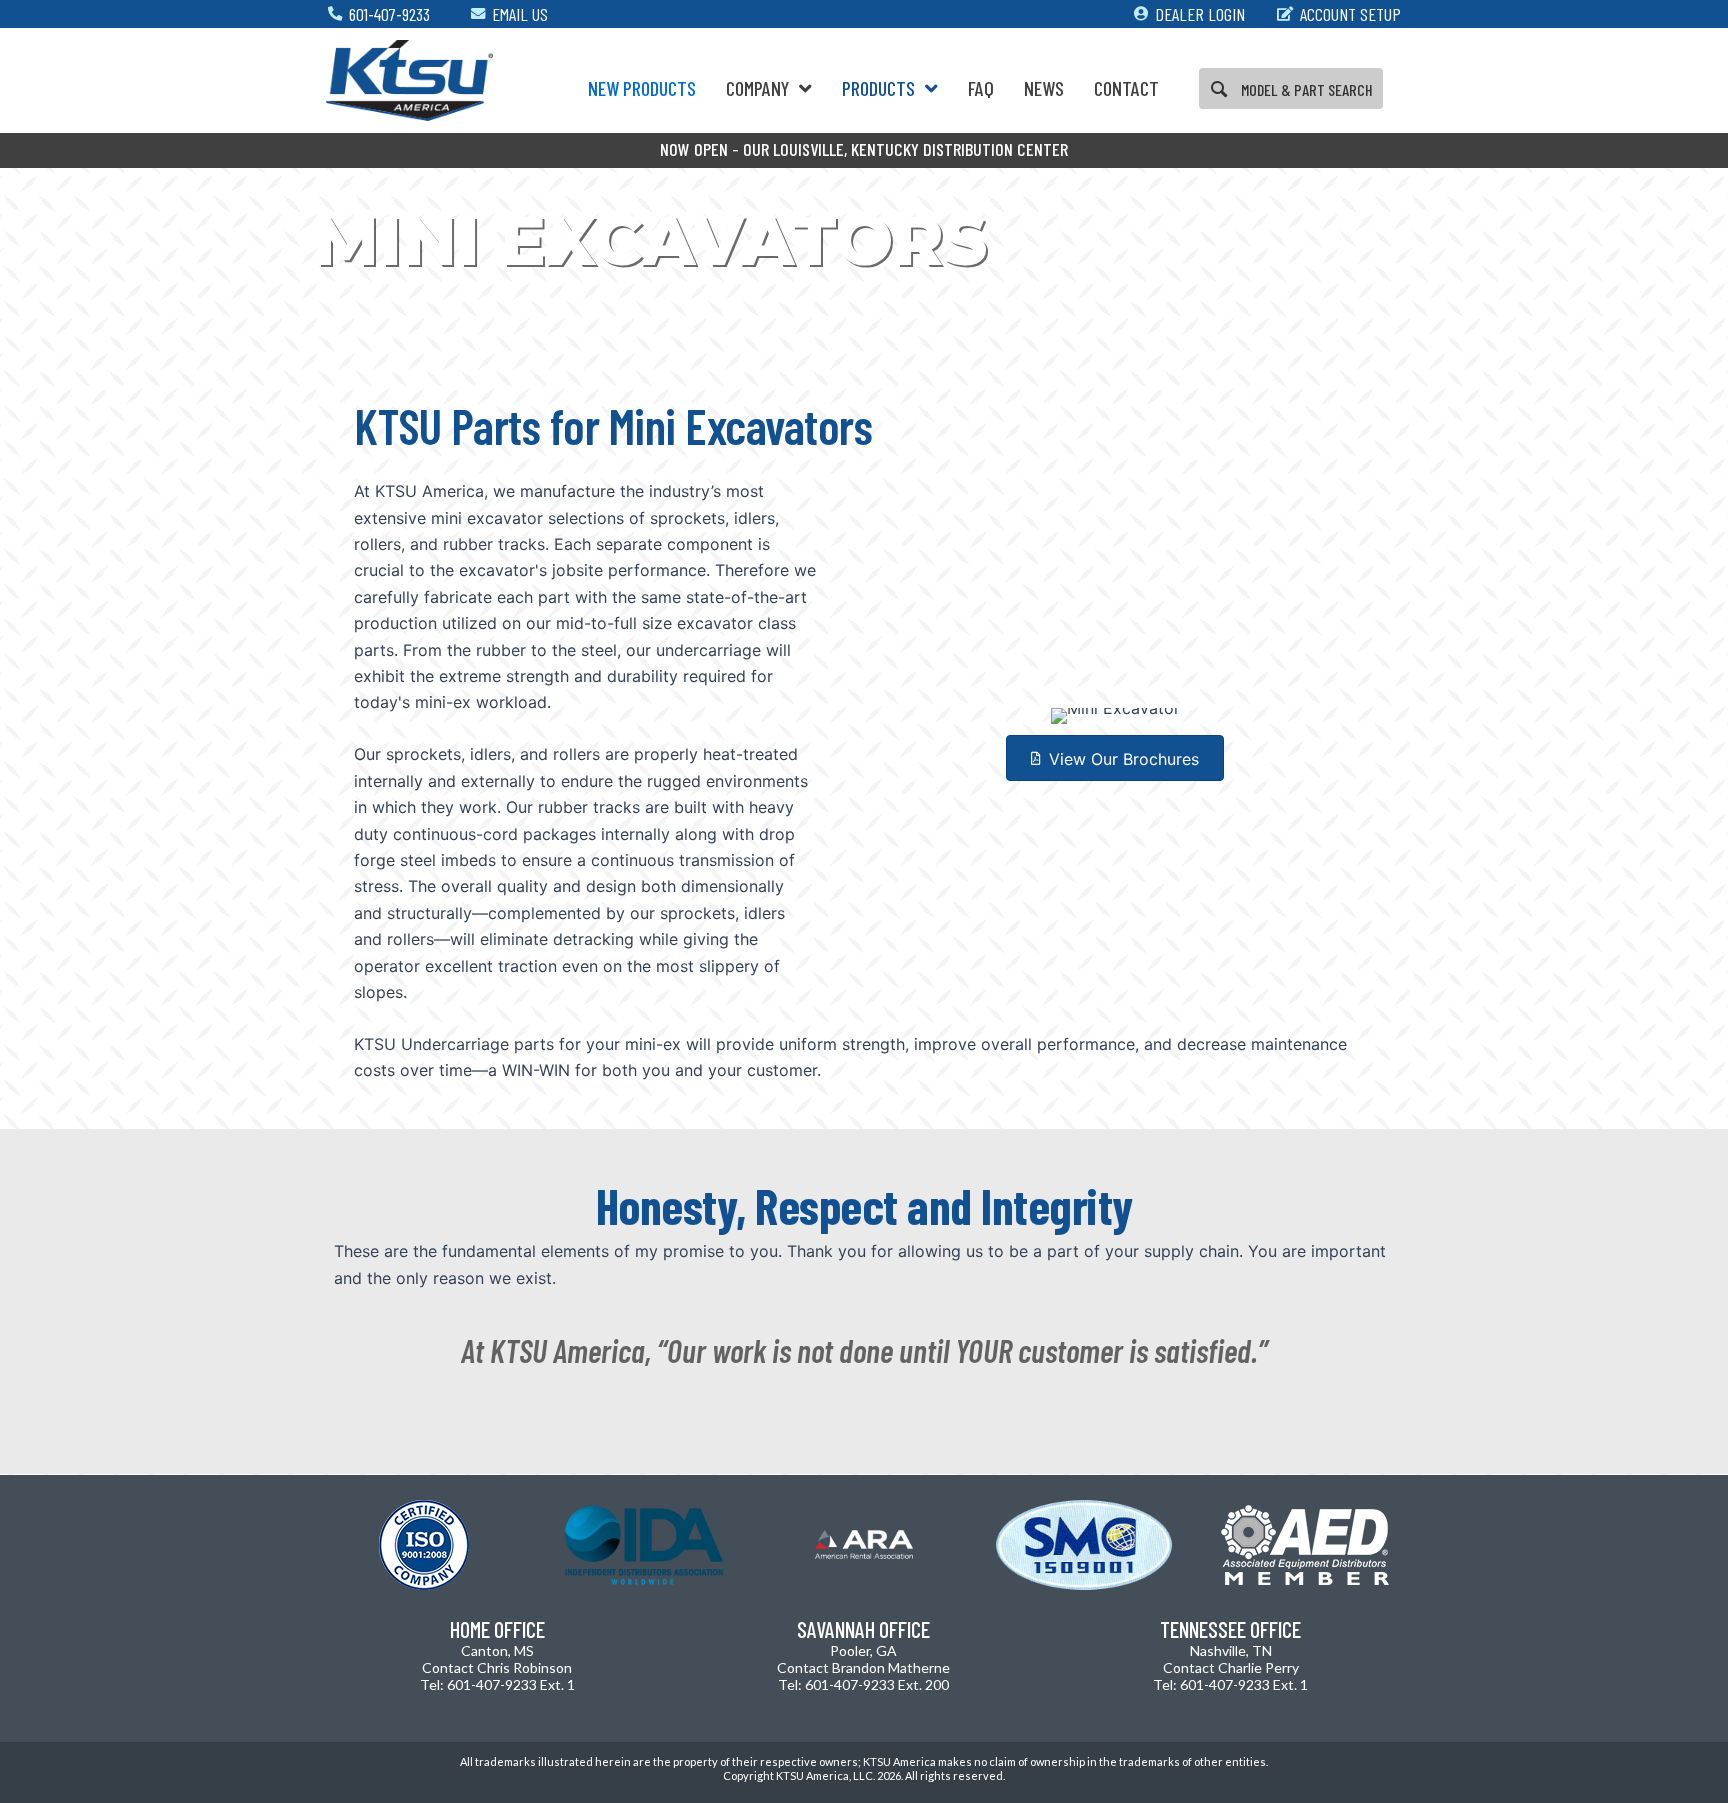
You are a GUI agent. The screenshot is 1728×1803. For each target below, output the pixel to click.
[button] (1291, 89)
